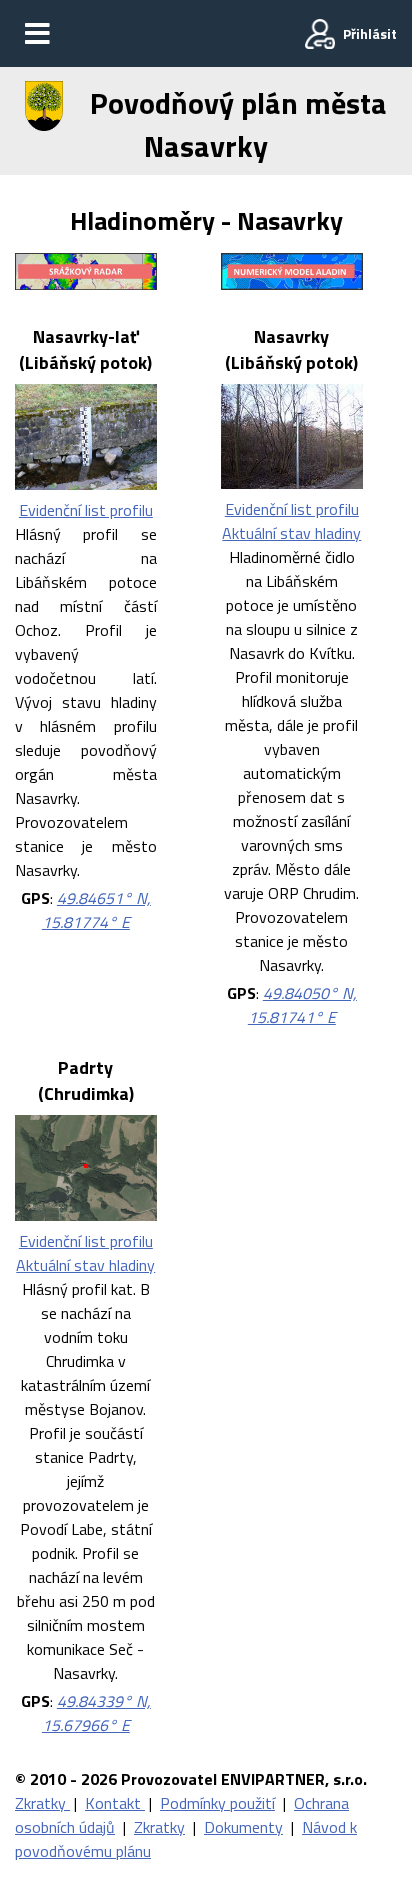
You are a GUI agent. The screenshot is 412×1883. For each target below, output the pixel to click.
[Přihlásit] (320, 34)
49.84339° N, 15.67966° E (96, 1713)
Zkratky (42, 1803)
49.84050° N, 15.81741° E (302, 1005)
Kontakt (115, 1803)
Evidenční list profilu (86, 510)
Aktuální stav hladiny (291, 533)
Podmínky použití (217, 1803)
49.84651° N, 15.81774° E (96, 910)
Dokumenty (243, 1827)
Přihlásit (370, 33)
